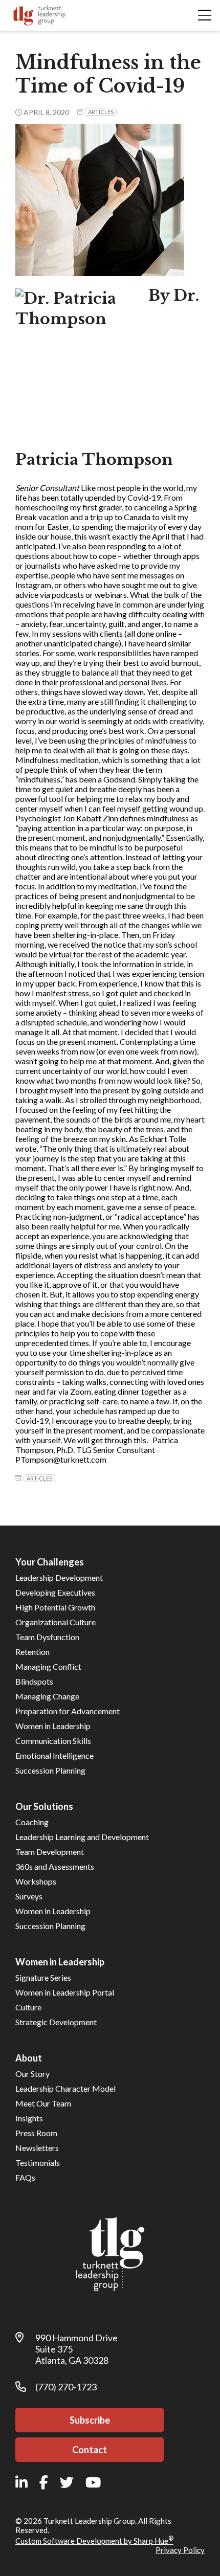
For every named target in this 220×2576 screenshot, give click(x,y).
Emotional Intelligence (54, 1755)
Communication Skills (53, 1741)
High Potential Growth (55, 1607)
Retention (32, 1652)
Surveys (29, 1896)
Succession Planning (50, 1770)
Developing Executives (55, 1592)
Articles (101, 112)
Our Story (32, 2074)
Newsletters (37, 2148)
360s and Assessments (55, 1866)
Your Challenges (50, 1562)
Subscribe (90, 2420)
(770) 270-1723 (66, 2387)
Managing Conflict (48, 1666)
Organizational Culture (56, 1622)
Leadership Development (59, 1577)
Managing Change (47, 1696)
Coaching (32, 1822)
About (29, 2058)
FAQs (25, 2177)
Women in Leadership (53, 1726)
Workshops (36, 1881)
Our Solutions (44, 1806)
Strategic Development (56, 2022)
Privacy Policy (180, 2550)
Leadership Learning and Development (82, 1837)
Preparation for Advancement (68, 1711)
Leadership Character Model (65, 2088)
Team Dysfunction (47, 1637)
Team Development (50, 1852)
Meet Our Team (43, 2103)
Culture (28, 2007)
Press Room (36, 2133)
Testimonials (38, 2163)
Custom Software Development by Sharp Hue (94, 2541)
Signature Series (43, 1977)
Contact (90, 2450)
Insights (29, 2118)
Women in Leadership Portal (65, 1992)
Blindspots (34, 1681)
